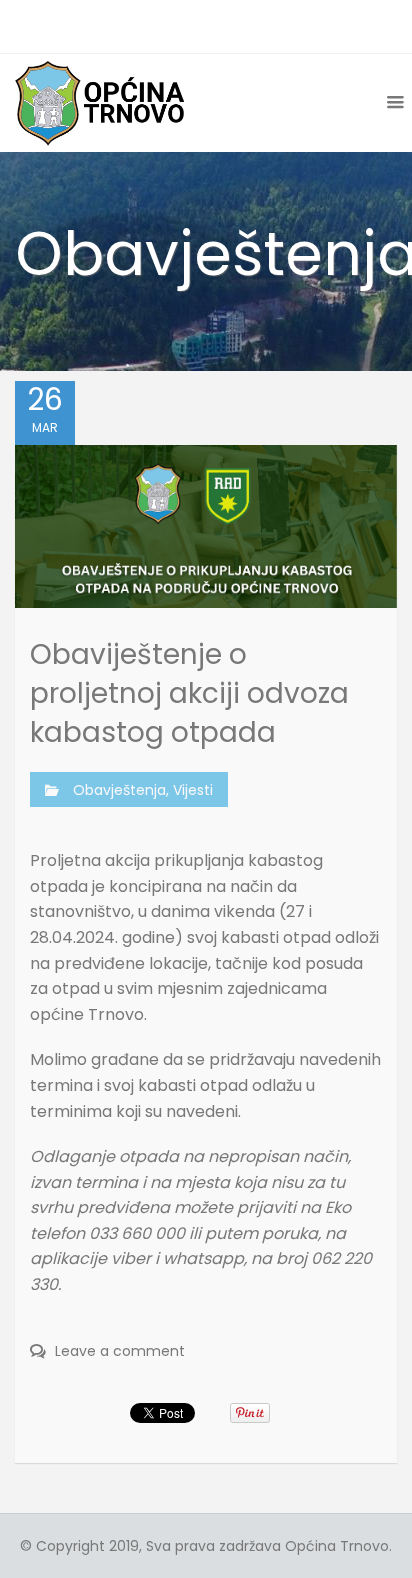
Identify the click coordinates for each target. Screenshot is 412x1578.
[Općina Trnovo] (100, 102)
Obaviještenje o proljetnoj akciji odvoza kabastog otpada (189, 693)
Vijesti (193, 790)
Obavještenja (119, 790)
